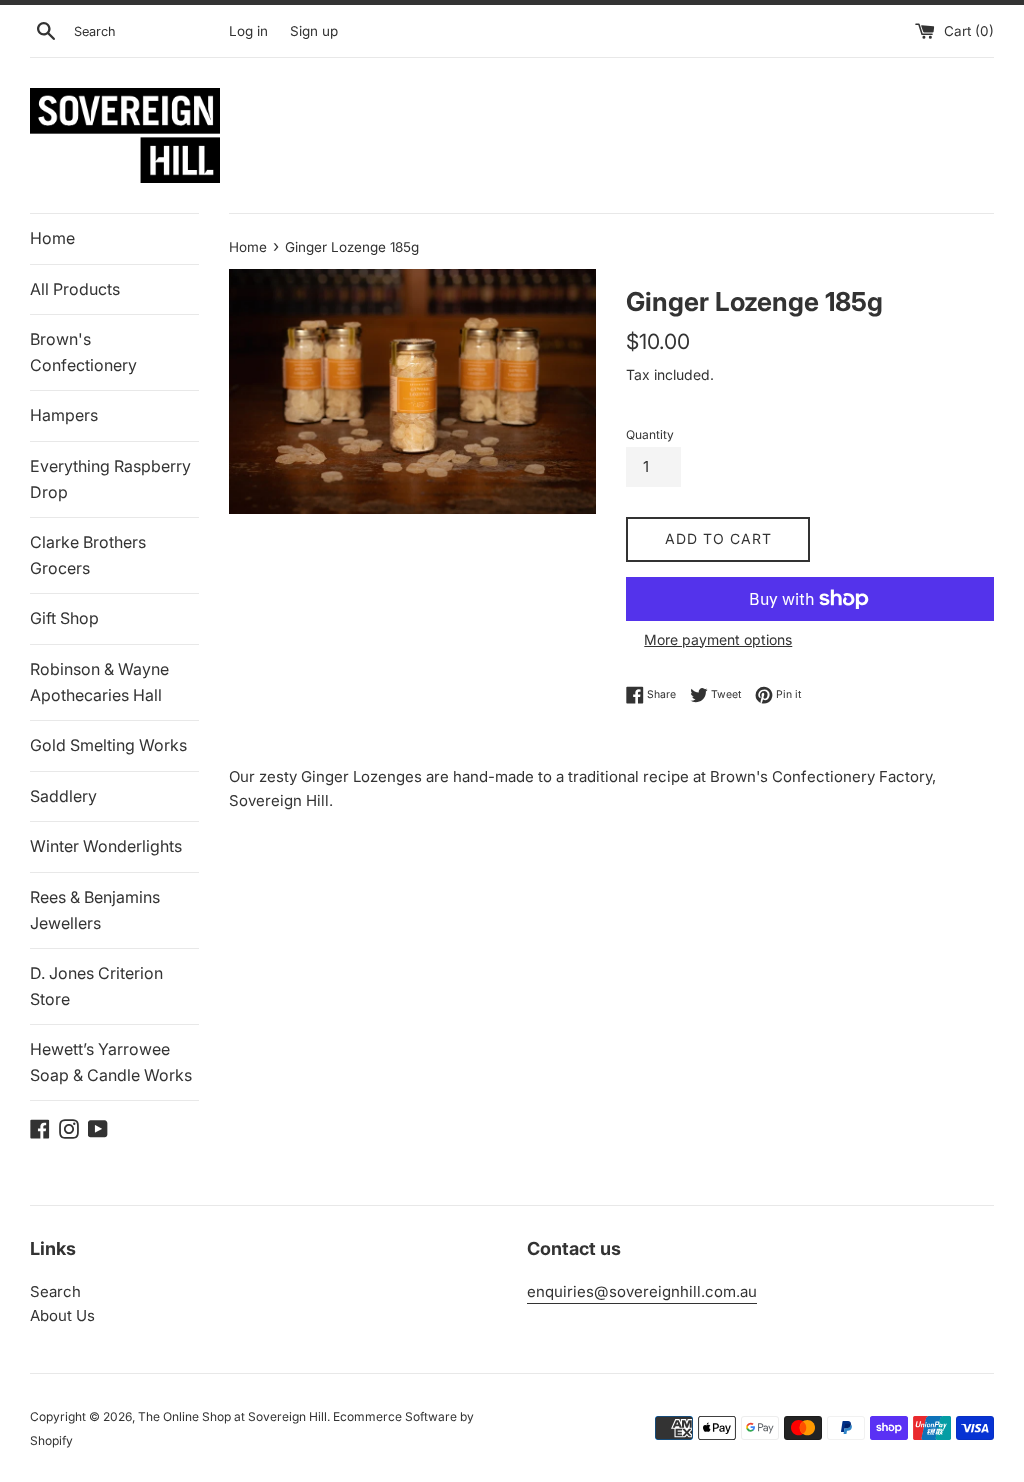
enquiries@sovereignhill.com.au (642, 1291)
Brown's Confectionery (83, 352)
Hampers (64, 415)
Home (52, 238)
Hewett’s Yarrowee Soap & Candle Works (111, 1062)
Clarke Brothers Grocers (88, 555)
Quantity (650, 434)
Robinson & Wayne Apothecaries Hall (99, 682)
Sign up (314, 31)
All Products (75, 289)
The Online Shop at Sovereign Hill (232, 1416)
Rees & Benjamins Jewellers (95, 910)
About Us (62, 1315)
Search (55, 1291)
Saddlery (63, 796)
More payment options (718, 639)
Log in (248, 31)
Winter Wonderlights (106, 846)
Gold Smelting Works (108, 745)
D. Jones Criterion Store (96, 986)
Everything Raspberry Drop (110, 479)
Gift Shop (64, 618)
